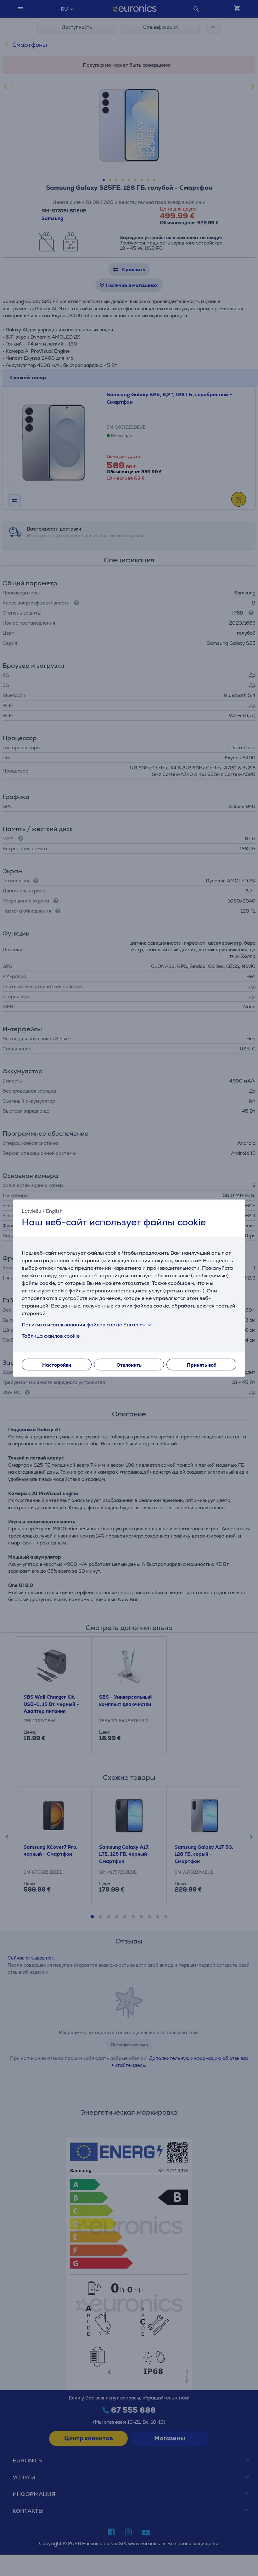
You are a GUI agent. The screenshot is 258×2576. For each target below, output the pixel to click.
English (54, 1211)
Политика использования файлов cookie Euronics (83, 1324)
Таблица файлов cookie (51, 1336)
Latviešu (31, 1211)
